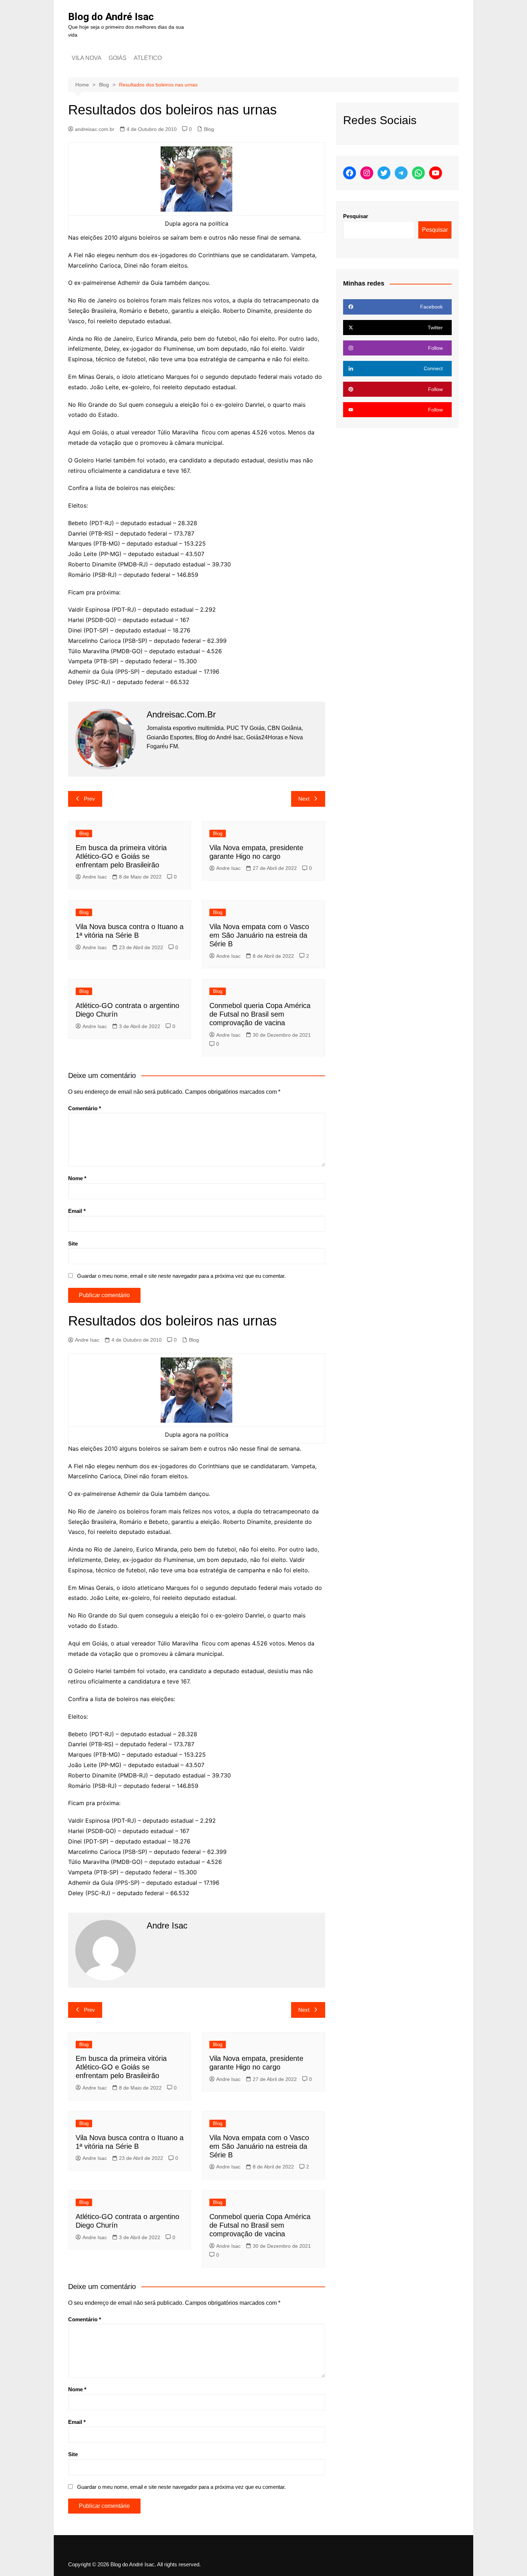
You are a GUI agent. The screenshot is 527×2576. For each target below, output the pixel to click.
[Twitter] (384, 173)
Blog (209, 129)
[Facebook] (350, 173)
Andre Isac (95, 877)
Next (304, 799)
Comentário (85, 1108)
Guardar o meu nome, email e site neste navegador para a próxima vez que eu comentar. (181, 1276)
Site (73, 1244)
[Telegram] (401, 173)
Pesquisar (356, 216)
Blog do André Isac (111, 17)
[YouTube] (436, 173)
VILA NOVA (87, 58)
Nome (77, 1178)
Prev (89, 799)
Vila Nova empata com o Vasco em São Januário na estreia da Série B (259, 935)
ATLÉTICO (148, 58)
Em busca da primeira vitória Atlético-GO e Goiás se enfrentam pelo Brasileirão (121, 856)
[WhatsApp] (418, 173)
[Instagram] (367, 173)
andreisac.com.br (95, 129)
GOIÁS (118, 58)
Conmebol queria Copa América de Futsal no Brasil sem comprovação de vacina (260, 1014)
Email (77, 1211)
